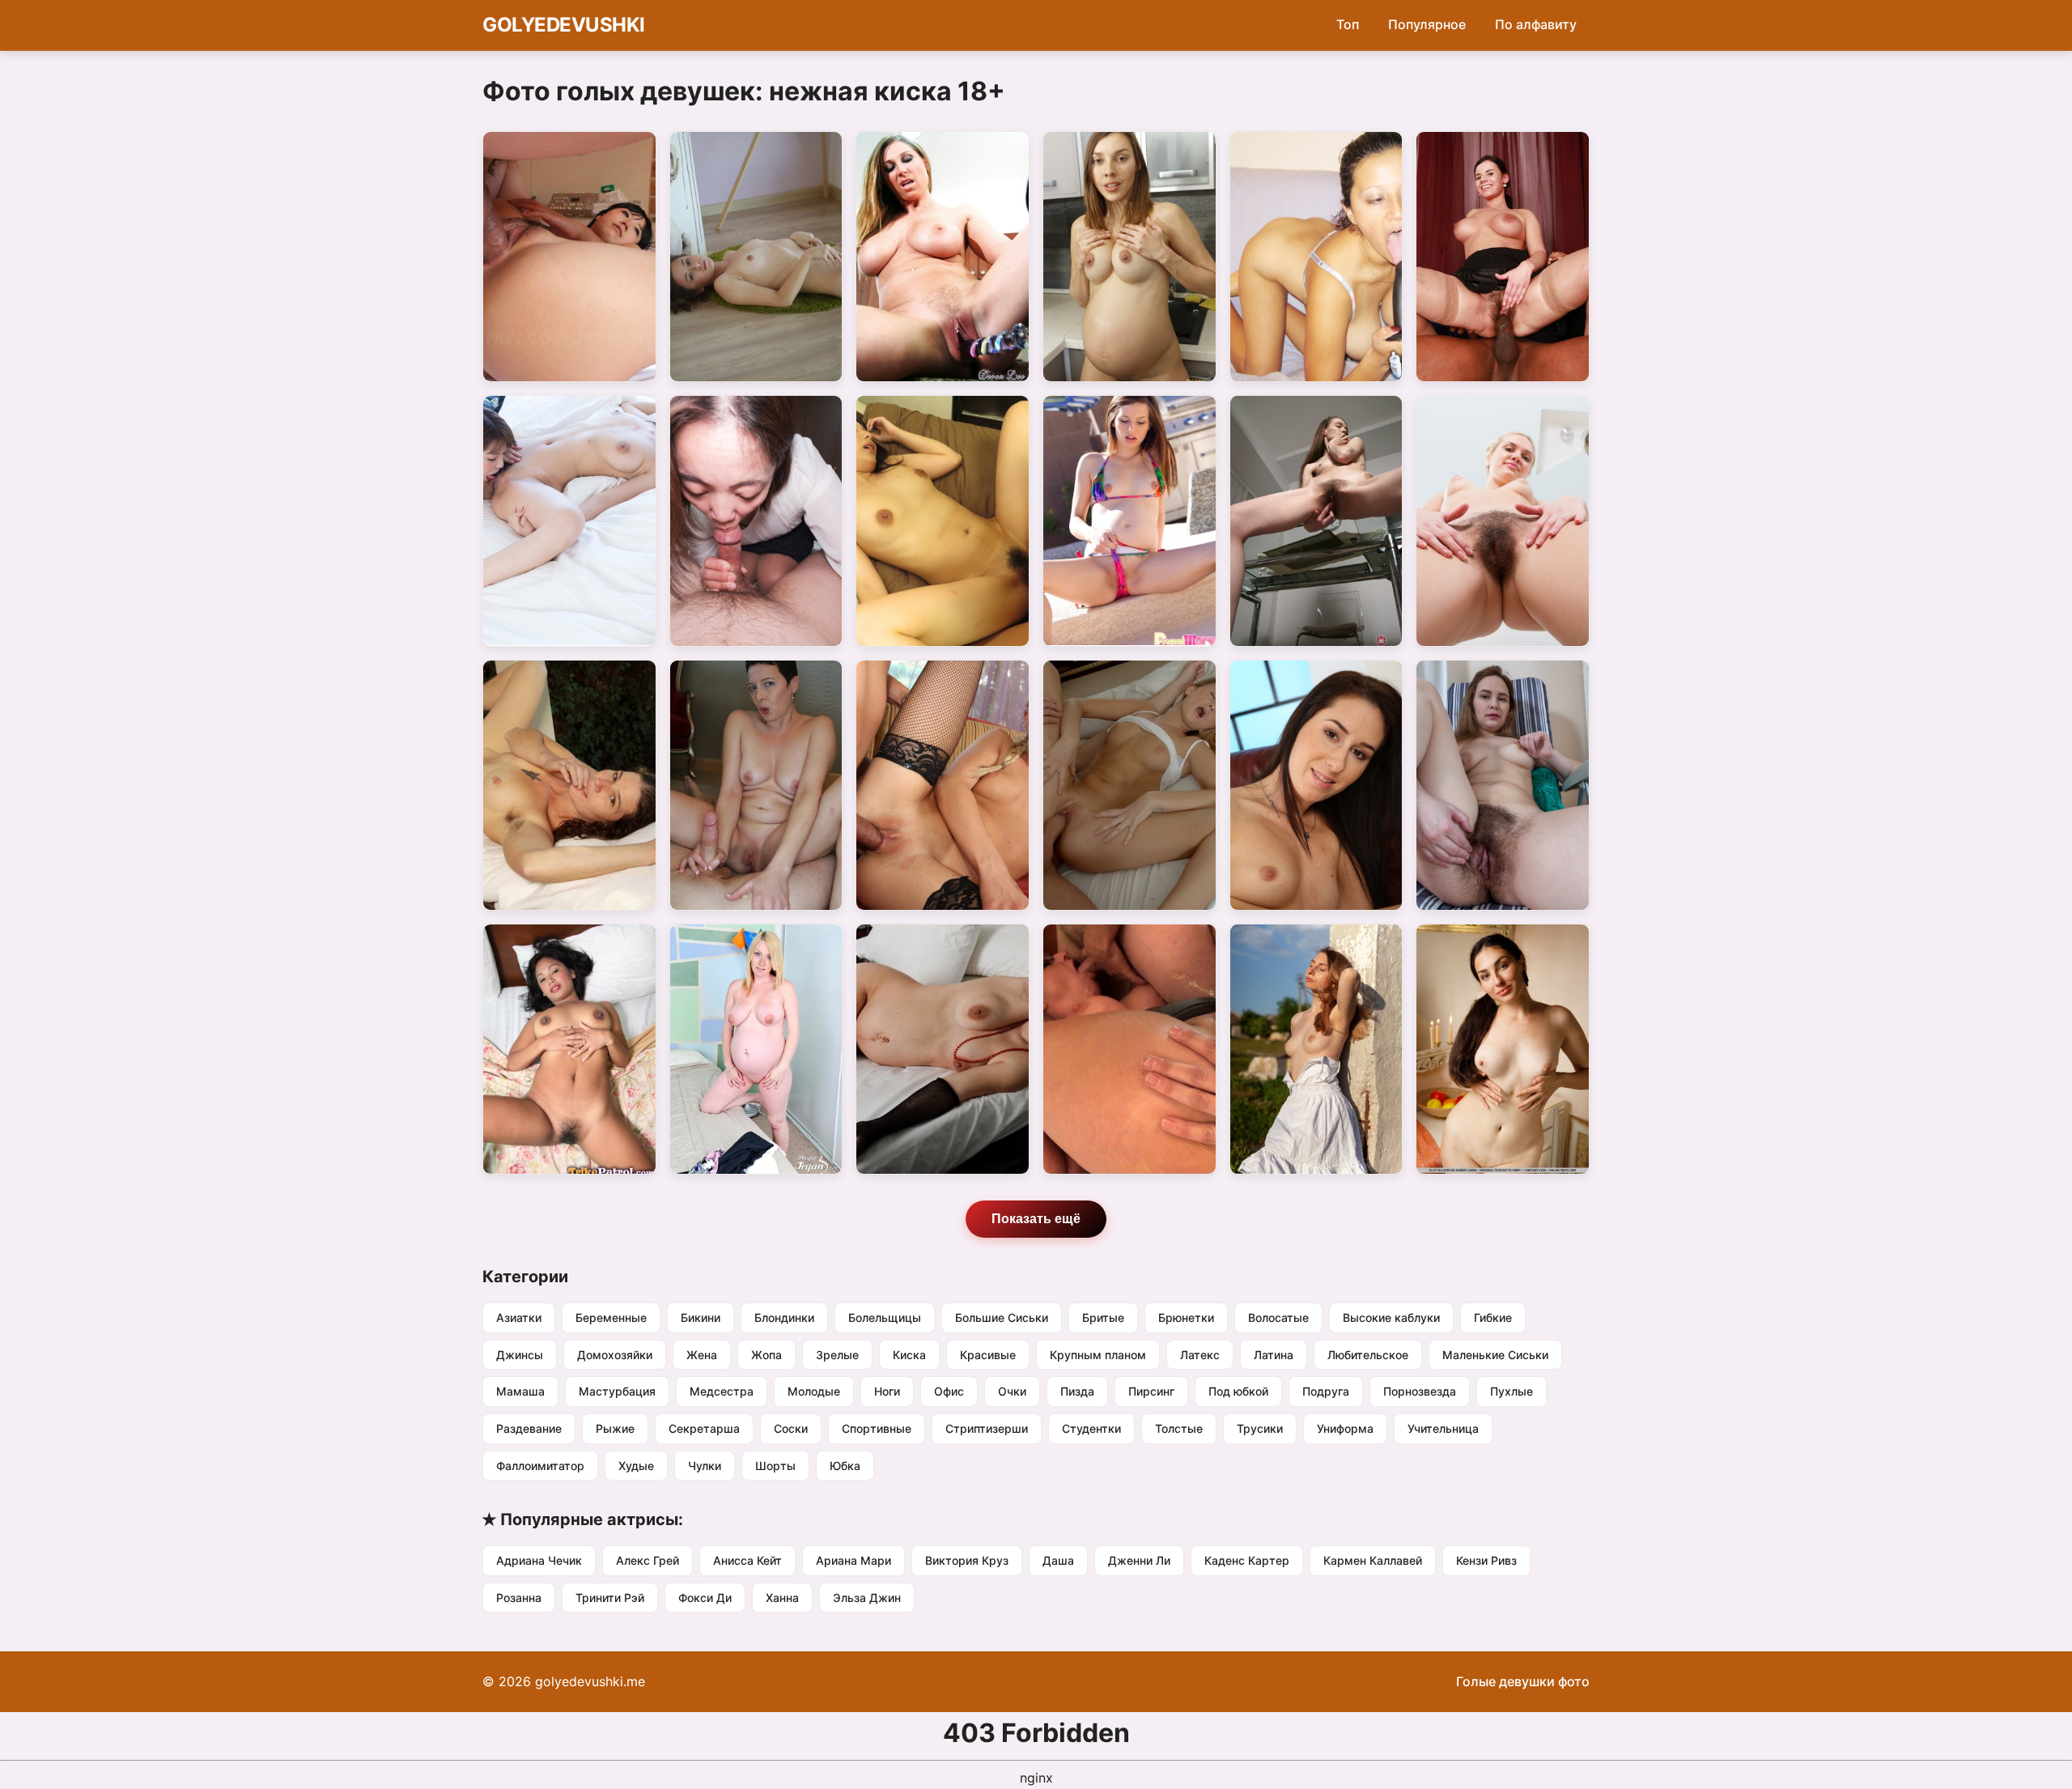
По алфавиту (1536, 24)
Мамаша (520, 1391)
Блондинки (784, 1317)
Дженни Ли (1139, 1560)
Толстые (1179, 1428)
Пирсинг (1151, 1391)
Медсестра (722, 1391)
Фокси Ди (705, 1598)
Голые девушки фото (1523, 1681)
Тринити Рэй (610, 1598)
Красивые (988, 1355)
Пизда (1077, 1391)
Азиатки (519, 1317)
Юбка (845, 1466)
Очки (1012, 1391)
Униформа (1345, 1428)
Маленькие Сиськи (1495, 1355)
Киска (909, 1355)
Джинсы (520, 1355)
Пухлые (1512, 1391)
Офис (949, 1391)
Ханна (782, 1598)
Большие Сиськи (1002, 1317)
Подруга (1326, 1391)
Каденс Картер (1247, 1560)
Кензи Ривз (1486, 1560)
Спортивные (877, 1428)
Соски (791, 1428)
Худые (636, 1466)
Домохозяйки (615, 1355)
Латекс (1200, 1355)
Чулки (705, 1466)
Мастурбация (617, 1391)
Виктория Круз (967, 1560)
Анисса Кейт (747, 1560)
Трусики (1260, 1428)
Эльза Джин (867, 1598)
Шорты (775, 1466)
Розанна (519, 1598)
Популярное (1427, 24)
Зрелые (837, 1355)
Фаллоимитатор (540, 1466)
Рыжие (615, 1428)
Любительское (1368, 1355)
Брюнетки (1186, 1317)
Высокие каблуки (1391, 1317)
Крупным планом (1098, 1355)
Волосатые (1278, 1317)
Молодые (814, 1391)
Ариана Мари (853, 1560)
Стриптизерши (987, 1428)
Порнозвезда (1420, 1391)
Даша (1058, 1560)
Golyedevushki (564, 25)
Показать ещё (1036, 1219)
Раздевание (529, 1428)
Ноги (887, 1391)
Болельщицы (885, 1317)
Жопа (766, 1355)
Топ (1348, 24)
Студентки (1091, 1428)
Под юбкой (1238, 1391)
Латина (1274, 1355)
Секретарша (704, 1428)
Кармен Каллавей (1373, 1560)
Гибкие (1493, 1317)
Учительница (1443, 1428)
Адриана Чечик (539, 1560)
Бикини (701, 1317)
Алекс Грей (647, 1560)
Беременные (611, 1317)
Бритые (1103, 1317)
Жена (702, 1355)
